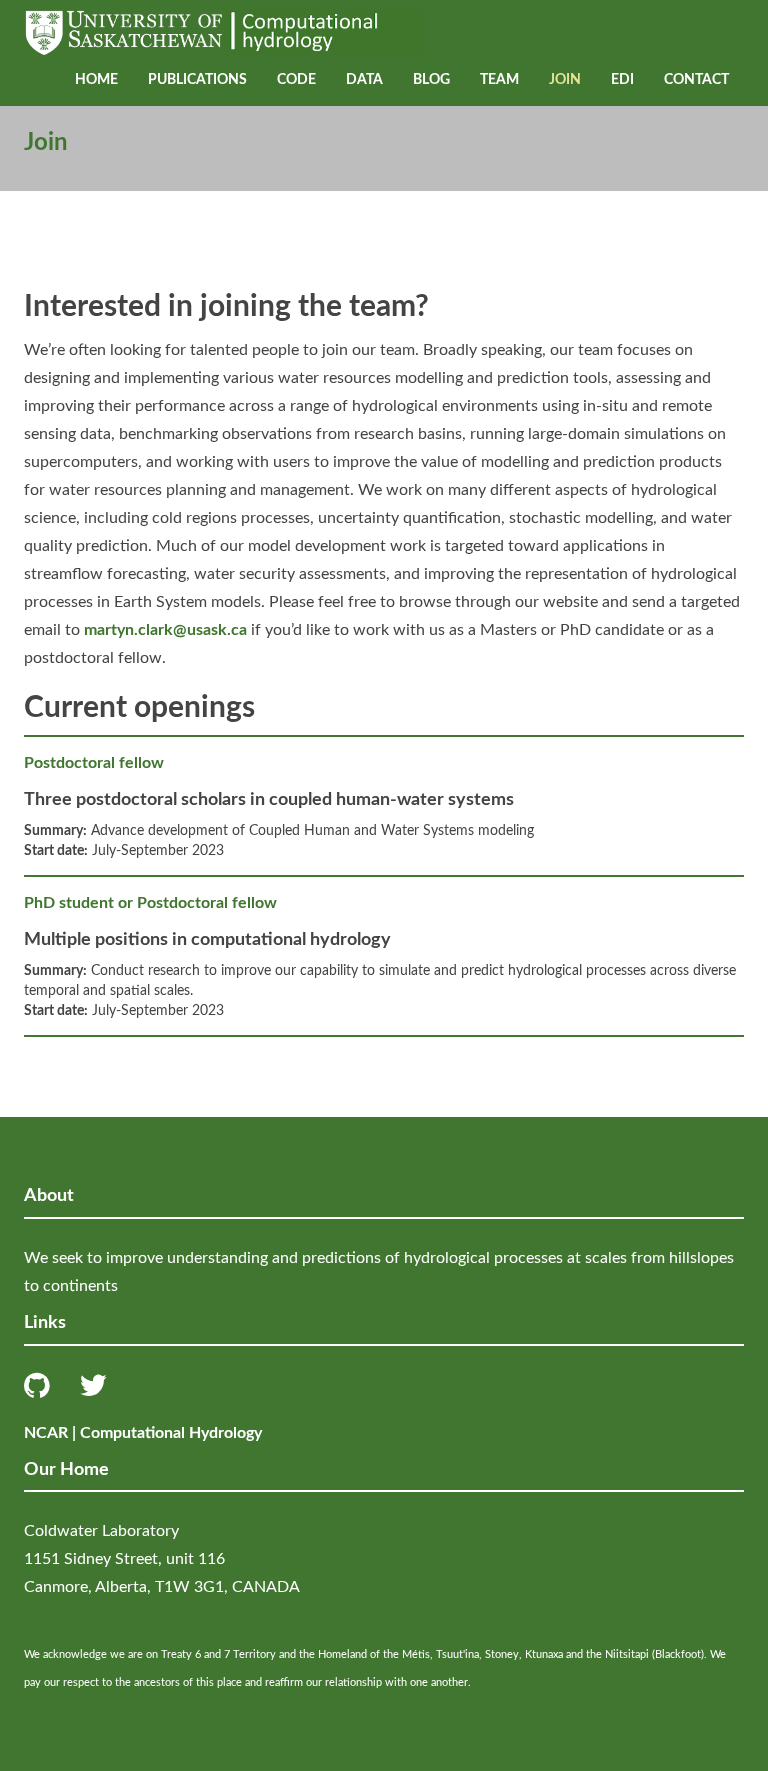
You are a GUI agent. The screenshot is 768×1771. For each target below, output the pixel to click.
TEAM (499, 80)
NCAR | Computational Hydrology (143, 1433)
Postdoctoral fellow (94, 763)
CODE (296, 80)
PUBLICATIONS (197, 80)
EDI (622, 80)
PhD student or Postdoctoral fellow (150, 903)
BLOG (431, 80)
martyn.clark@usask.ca (165, 630)
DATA (364, 80)
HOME (96, 80)
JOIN (565, 80)
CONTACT (696, 80)
